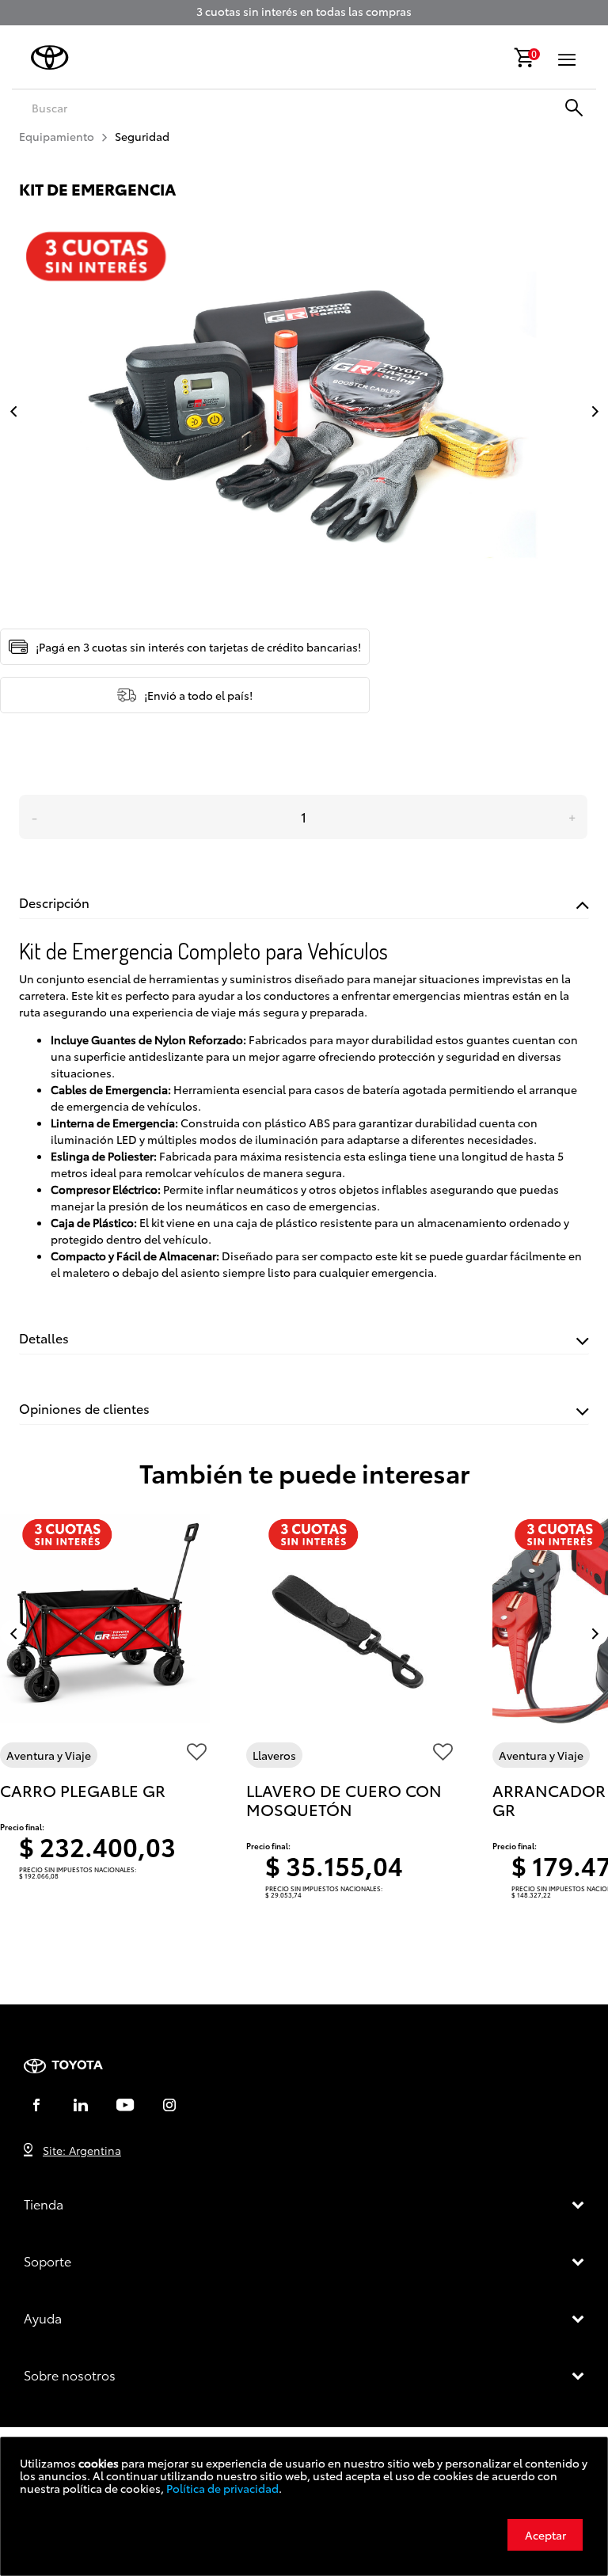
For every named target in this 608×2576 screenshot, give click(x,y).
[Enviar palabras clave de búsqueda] (575, 109)
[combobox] (244, 108)
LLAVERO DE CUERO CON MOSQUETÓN (344, 1799)
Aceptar (545, 2535)
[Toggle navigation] (567, 59)
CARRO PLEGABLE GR (83, 1790)
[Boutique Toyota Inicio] (50, 57)
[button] (591, 411)
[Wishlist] (197, 1755)
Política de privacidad (222, 2488)
